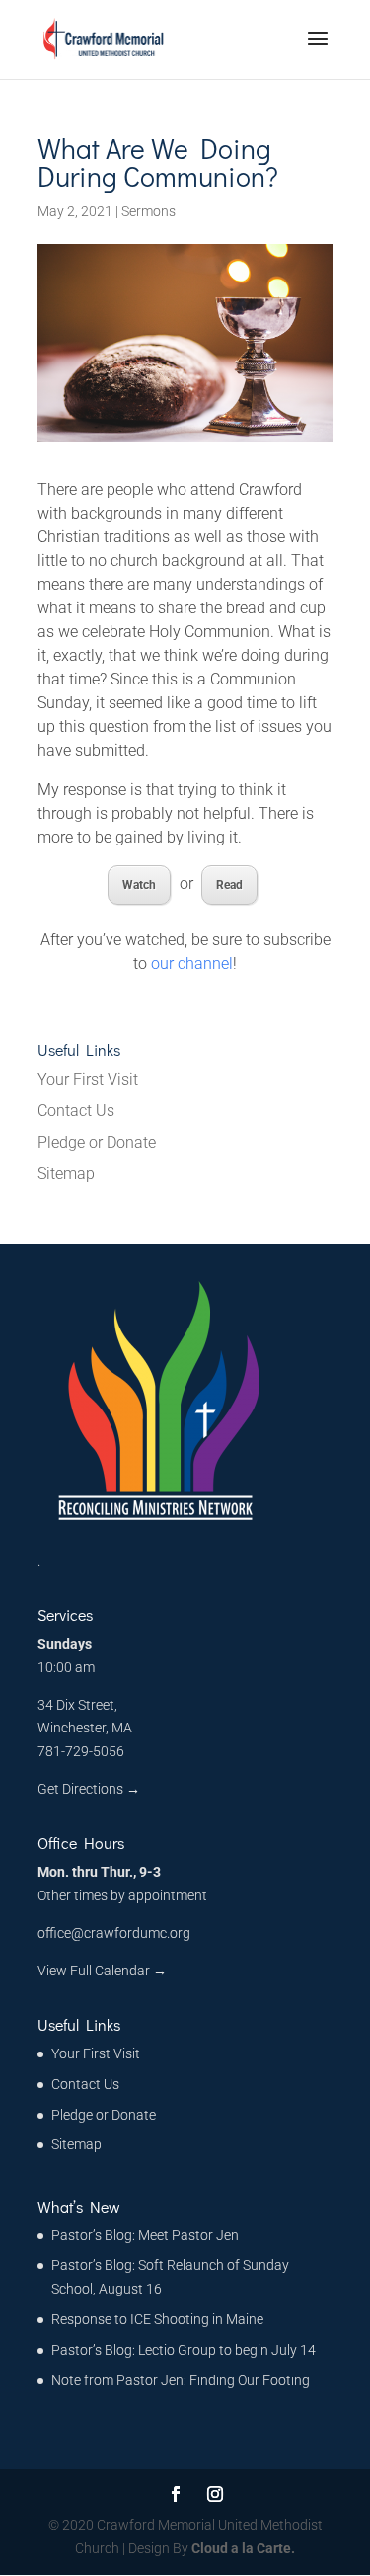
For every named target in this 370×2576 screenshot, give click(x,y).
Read (229, 885)
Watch (139, 885)
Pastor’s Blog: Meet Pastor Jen (145, 2235)
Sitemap (66, 1174)
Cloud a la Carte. (242, 2548)
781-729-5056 (81, 1751)
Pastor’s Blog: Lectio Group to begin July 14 (184, 2350)
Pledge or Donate (97, 1142)
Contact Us (76, 1111)
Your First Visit (88, 1079)
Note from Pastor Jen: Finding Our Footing (181, 2380)
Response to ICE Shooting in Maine (157, 2319)
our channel (192, 964)
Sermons (148, 211)
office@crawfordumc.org (114, 1933)
